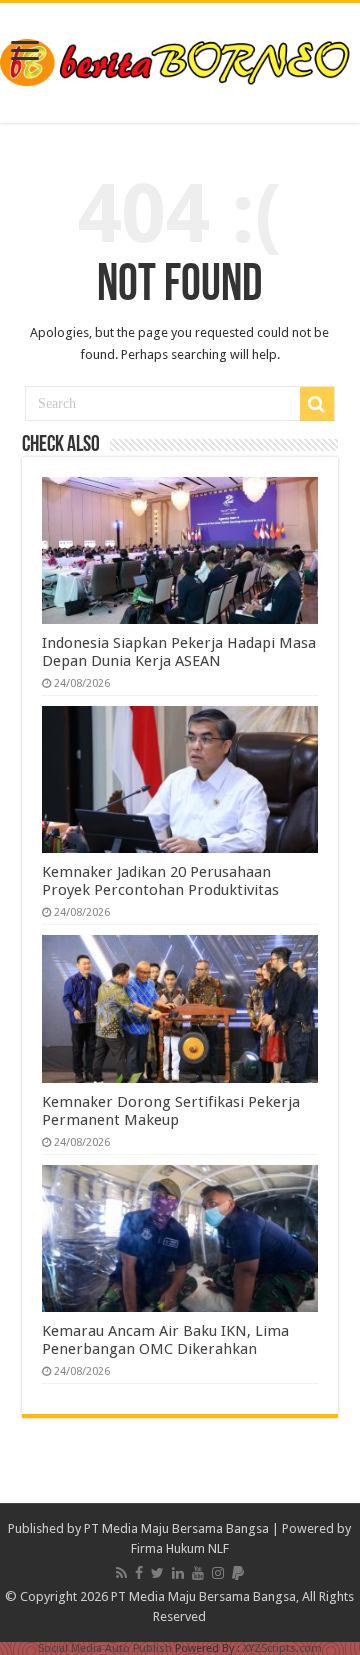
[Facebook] (139, 1573)
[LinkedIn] (178, 1573)
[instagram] (218, 1573)
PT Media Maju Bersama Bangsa (176, 1528)
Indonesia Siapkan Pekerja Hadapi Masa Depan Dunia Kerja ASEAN (179, 652)
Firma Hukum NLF (180, 1548)
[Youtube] (198, 1573)
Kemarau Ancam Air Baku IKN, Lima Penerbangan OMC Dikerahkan (165, 1340)
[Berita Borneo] (180, 59)
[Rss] (121, 1573)
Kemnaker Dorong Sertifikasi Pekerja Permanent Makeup (171, 1111)
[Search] (317, 404)
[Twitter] (157, 1573)
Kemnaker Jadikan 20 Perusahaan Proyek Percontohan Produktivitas (160, 881)
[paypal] (238, 1573)
